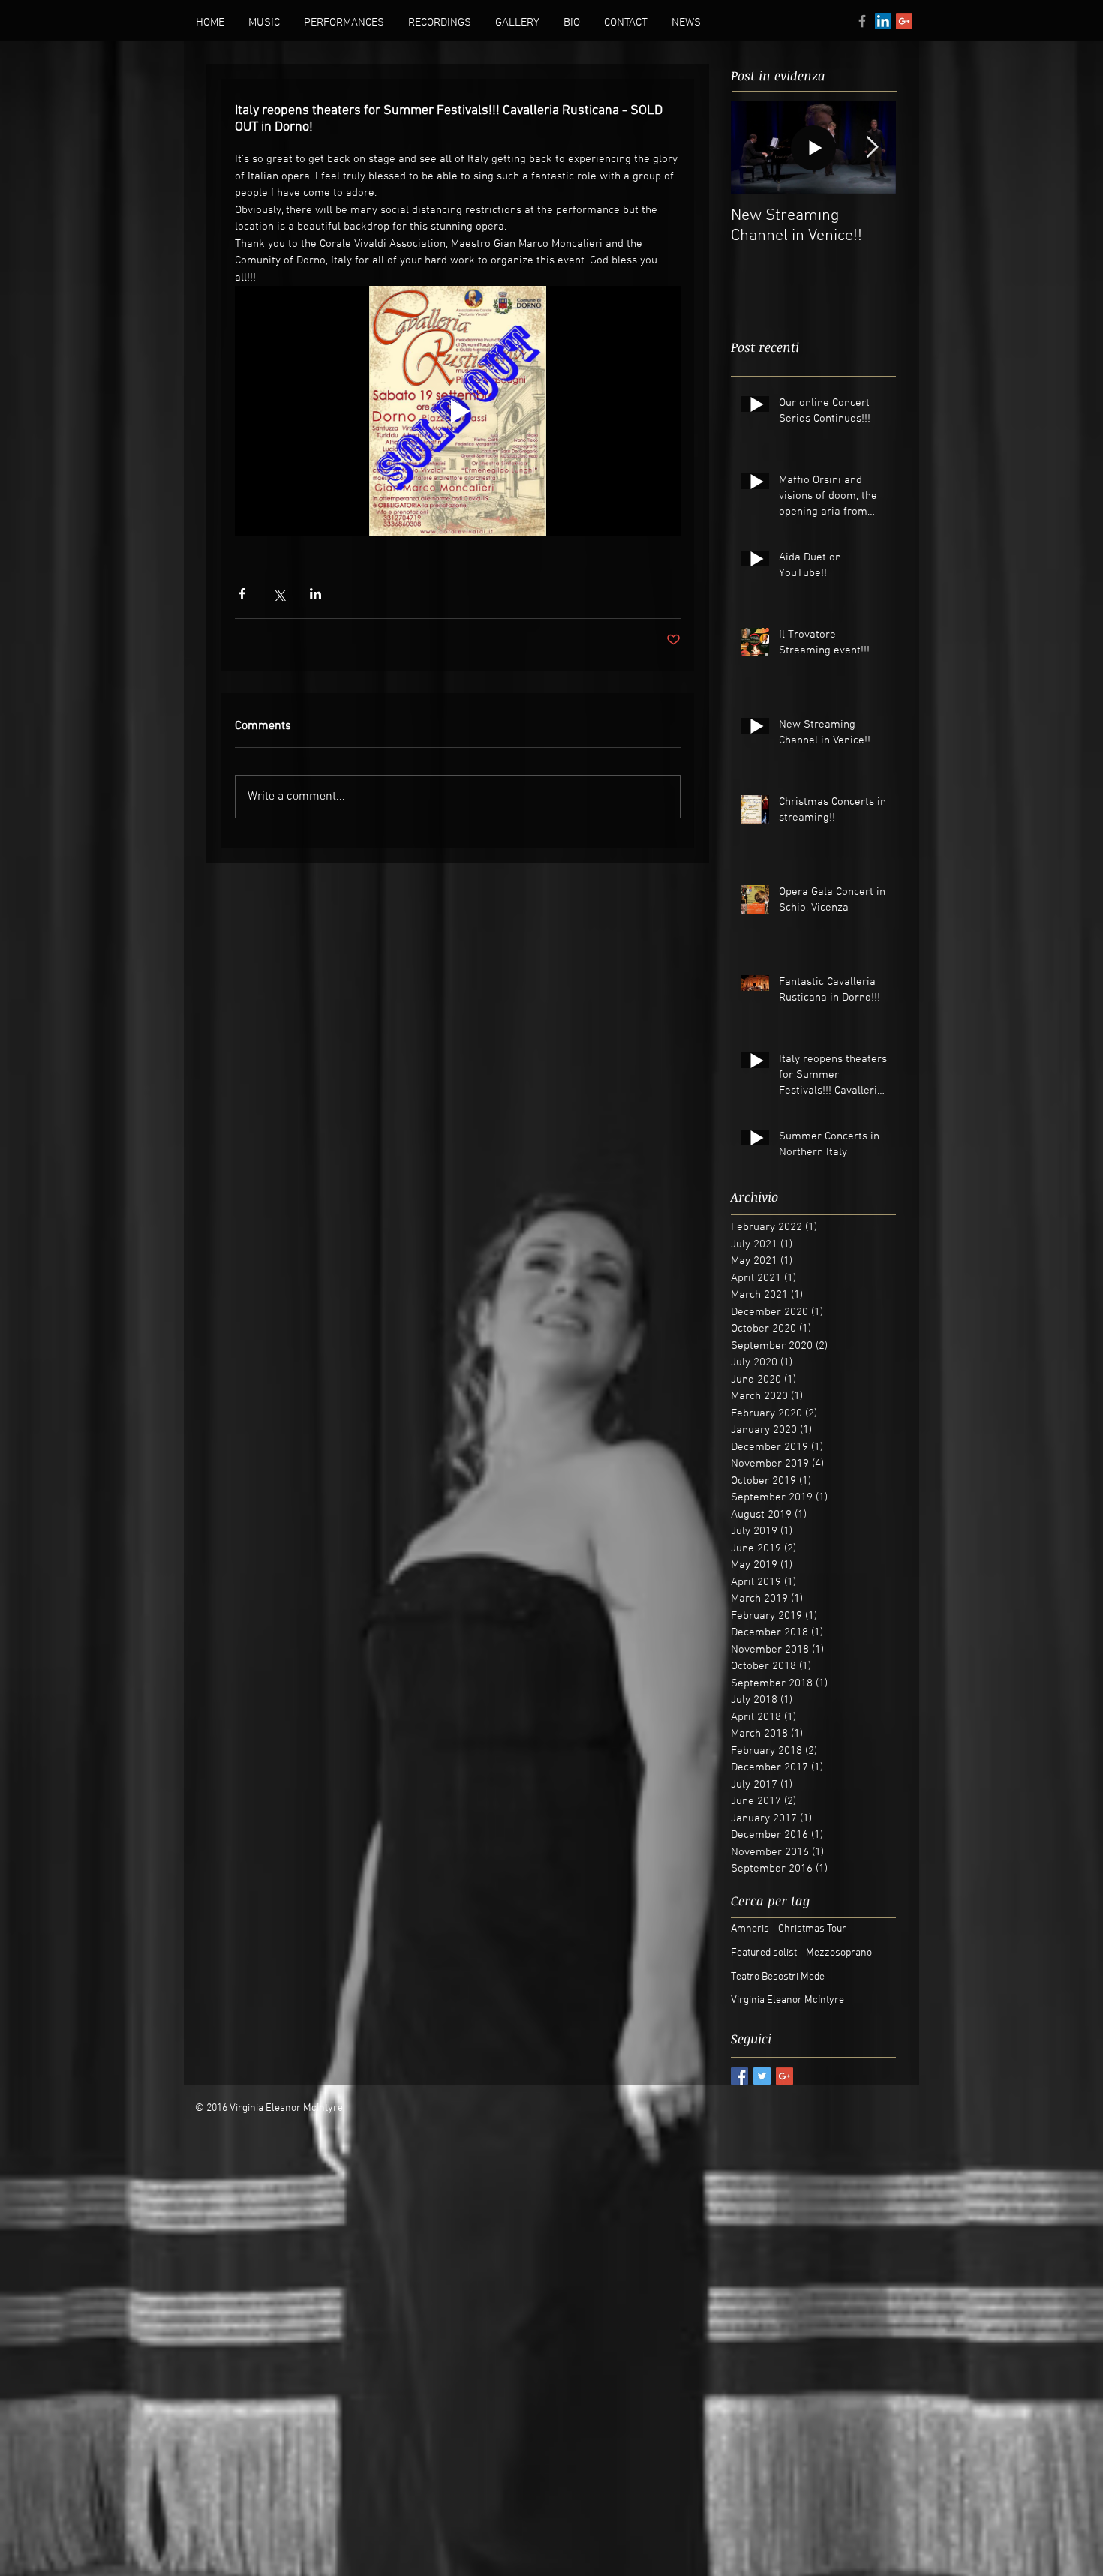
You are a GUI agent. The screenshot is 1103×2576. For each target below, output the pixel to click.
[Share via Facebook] (242, 594)
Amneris (750, 1929)
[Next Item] (872, 147)
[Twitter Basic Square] (762, 2076)
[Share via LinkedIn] (316, 594)
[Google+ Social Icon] (904, 21)
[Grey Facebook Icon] (862, 21)
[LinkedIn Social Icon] (883, 21)
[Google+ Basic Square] (784, 2076)
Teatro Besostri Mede (778, 1977)
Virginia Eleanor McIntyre (787, 2000)
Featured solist (764, 1953)
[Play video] (458, 411)
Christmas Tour (812, 1929)
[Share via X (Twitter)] (279, 594)
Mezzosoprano (839, 1953)
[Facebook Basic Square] (739, 2076)
